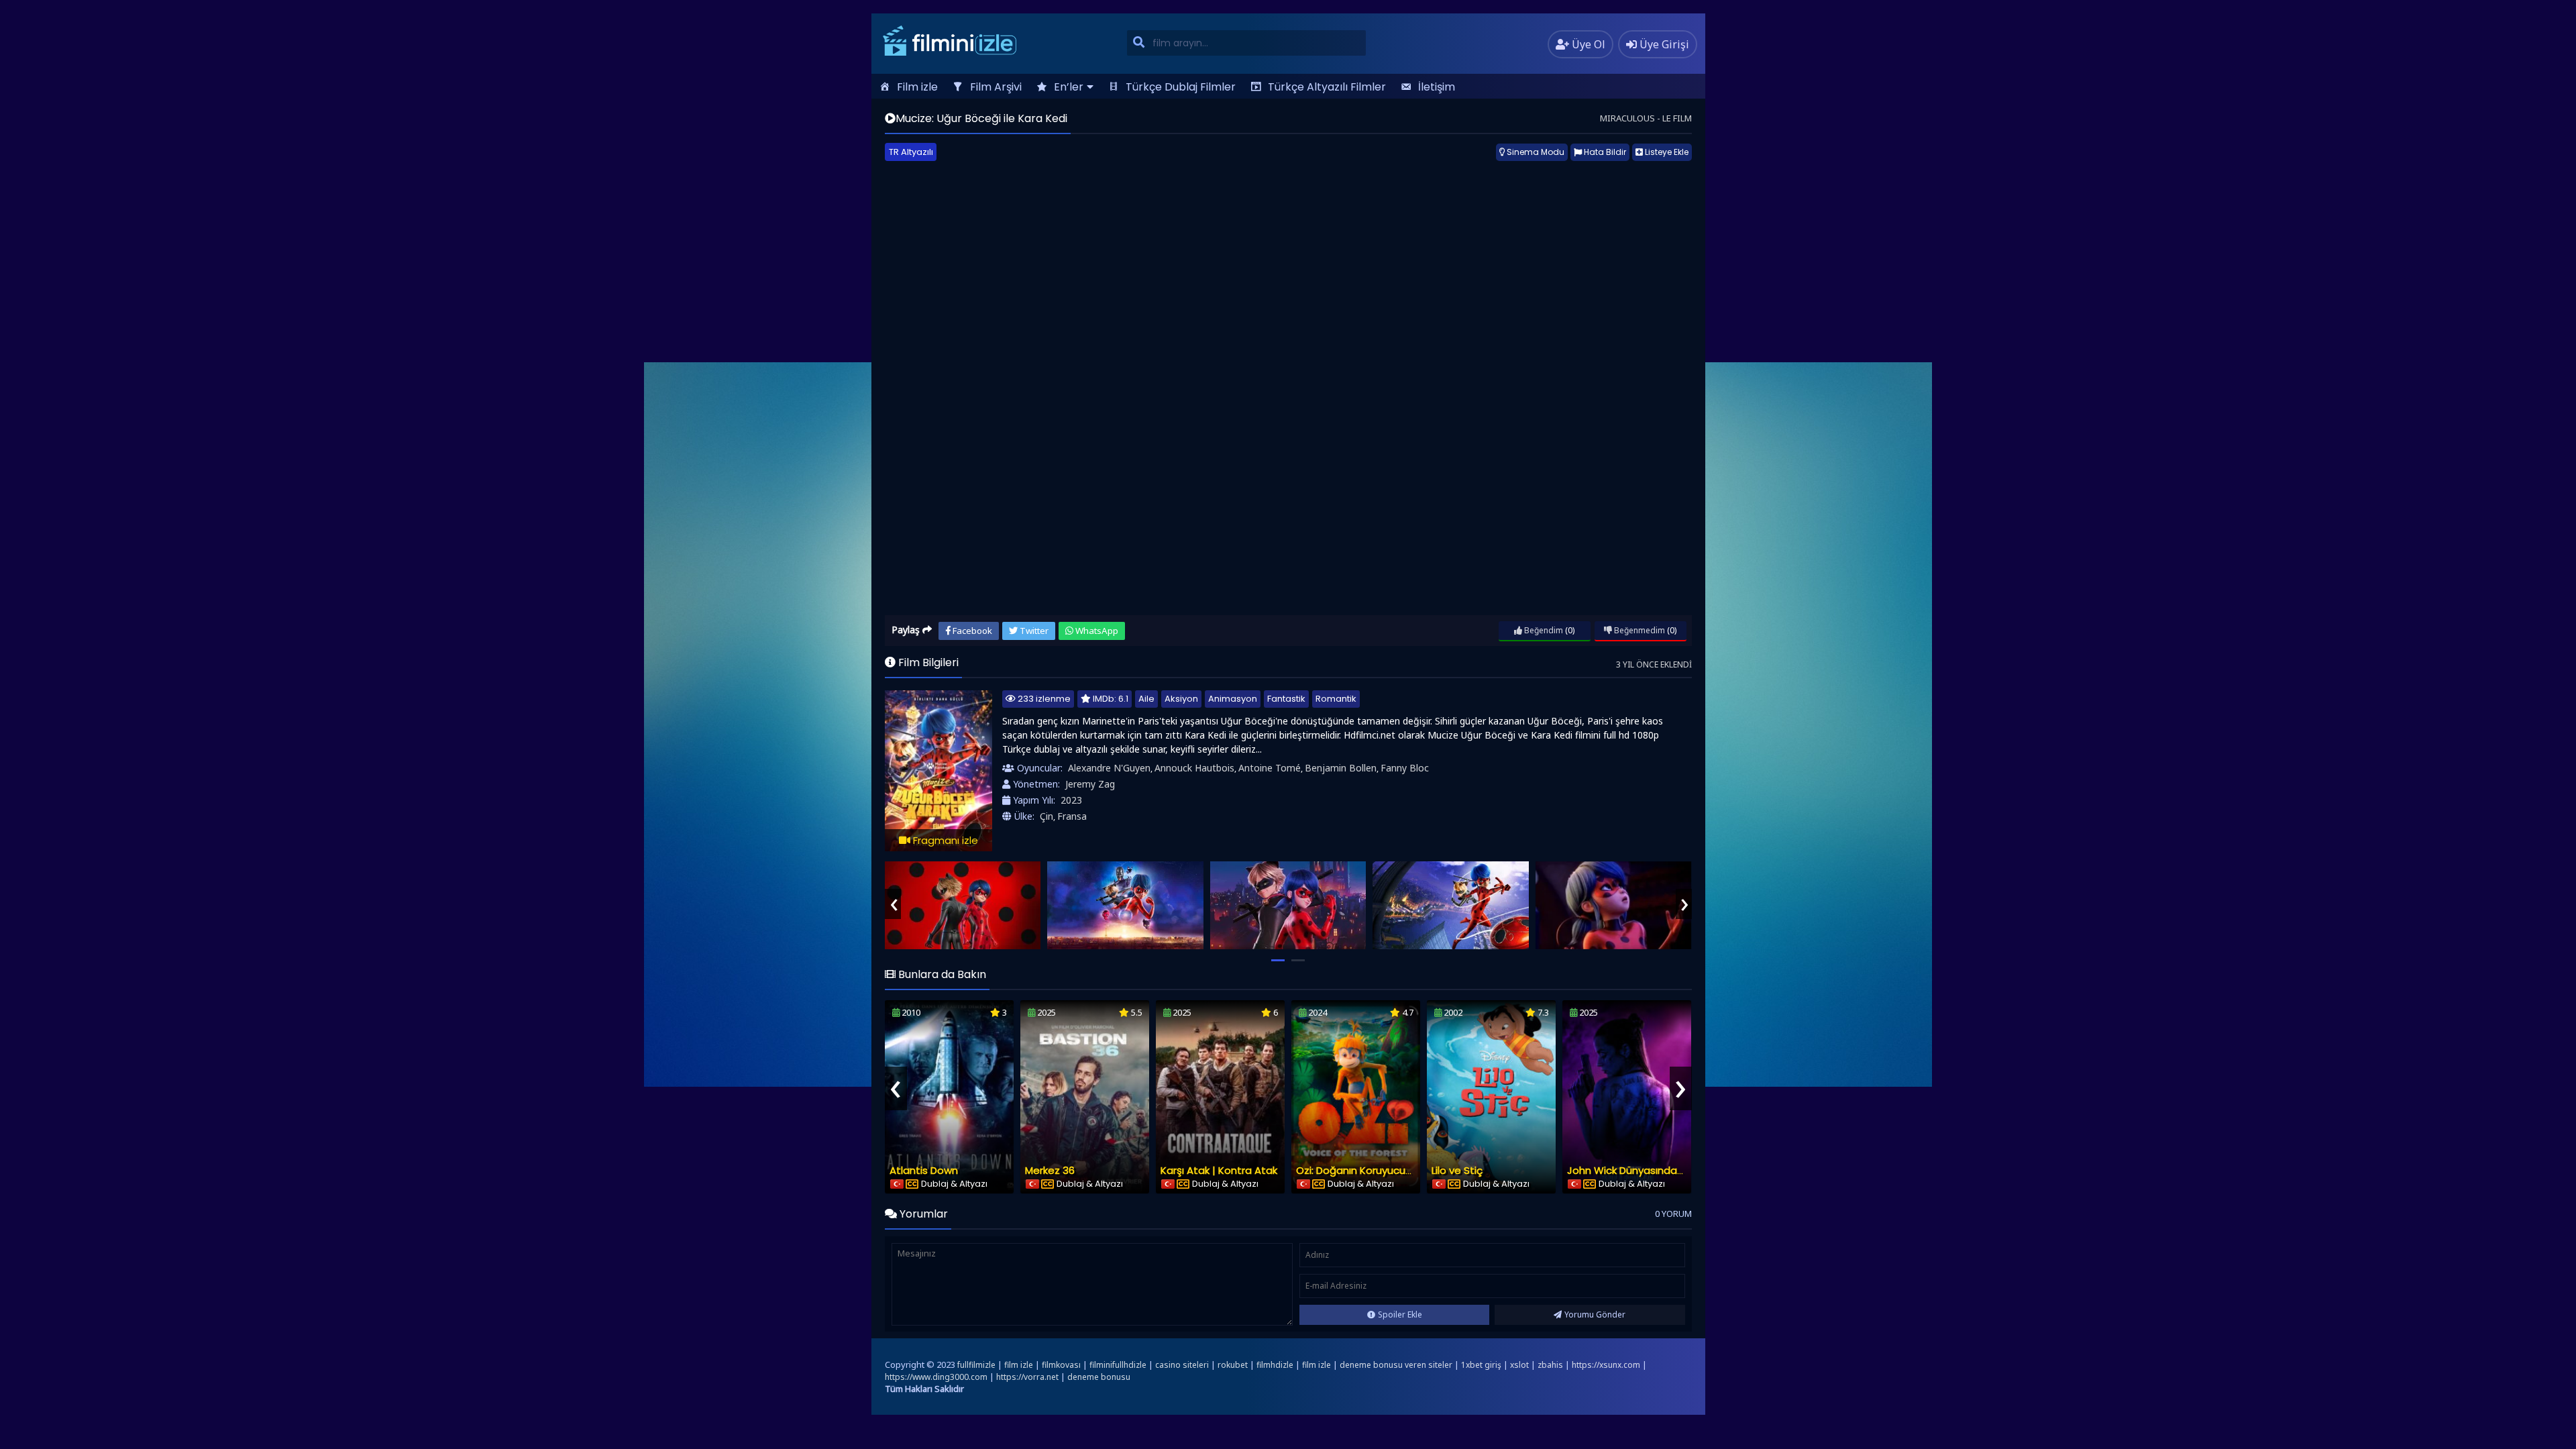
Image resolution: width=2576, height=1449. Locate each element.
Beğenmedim (1639, 630)
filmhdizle (1275, 1365)
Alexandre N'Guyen (1109, 768)
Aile (1146, 699)
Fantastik (1286, 699)
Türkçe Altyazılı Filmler (1327, 87)
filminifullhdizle (1118, 1365)
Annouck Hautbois (1194, 768)
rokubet (1233, 1365)
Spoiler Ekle (1400, 1314)
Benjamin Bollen (1341, 768)
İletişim (1437, 87)
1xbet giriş (1481, 1365)
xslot (1519, 1365)
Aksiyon (1181, 699)
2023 (1071, 800)
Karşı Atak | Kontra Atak (1219, 1170)
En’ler (1069, 87)
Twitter (1033, 631)
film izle (1019, 1365)
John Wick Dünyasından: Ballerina (1648, 1170)
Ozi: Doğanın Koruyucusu (1356, 1170)
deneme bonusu (1099, 1377)
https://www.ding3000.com (936, 1377)
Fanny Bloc (1405, 768)
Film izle (917, 87)
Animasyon (1233, 699)
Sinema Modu (1535, 152)
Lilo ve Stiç (1457, 1170)
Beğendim (1543, 630)
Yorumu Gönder (1595, 1314)
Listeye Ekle (1666, 152)
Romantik (1336, 699)
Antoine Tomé (1270, 768)
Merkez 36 (1050, 1170)
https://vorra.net (1027, 1377)
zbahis (1550, 1365)
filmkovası (1061, 1365)
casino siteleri (1182, 1365)
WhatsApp (1096, 631)
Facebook (971, 631)
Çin (1046, 816)
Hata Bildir (1604, 152)
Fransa (1072, 816)
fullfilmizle (976, 1365)
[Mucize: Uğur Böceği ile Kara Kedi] (963, 905)
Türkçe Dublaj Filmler (1181, 87)
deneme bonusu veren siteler (1396, 1365)
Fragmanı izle (944, 840)
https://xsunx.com (1606, 1365)
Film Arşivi (996, 87)
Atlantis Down (924, 1170)
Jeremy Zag (1090, 784)
